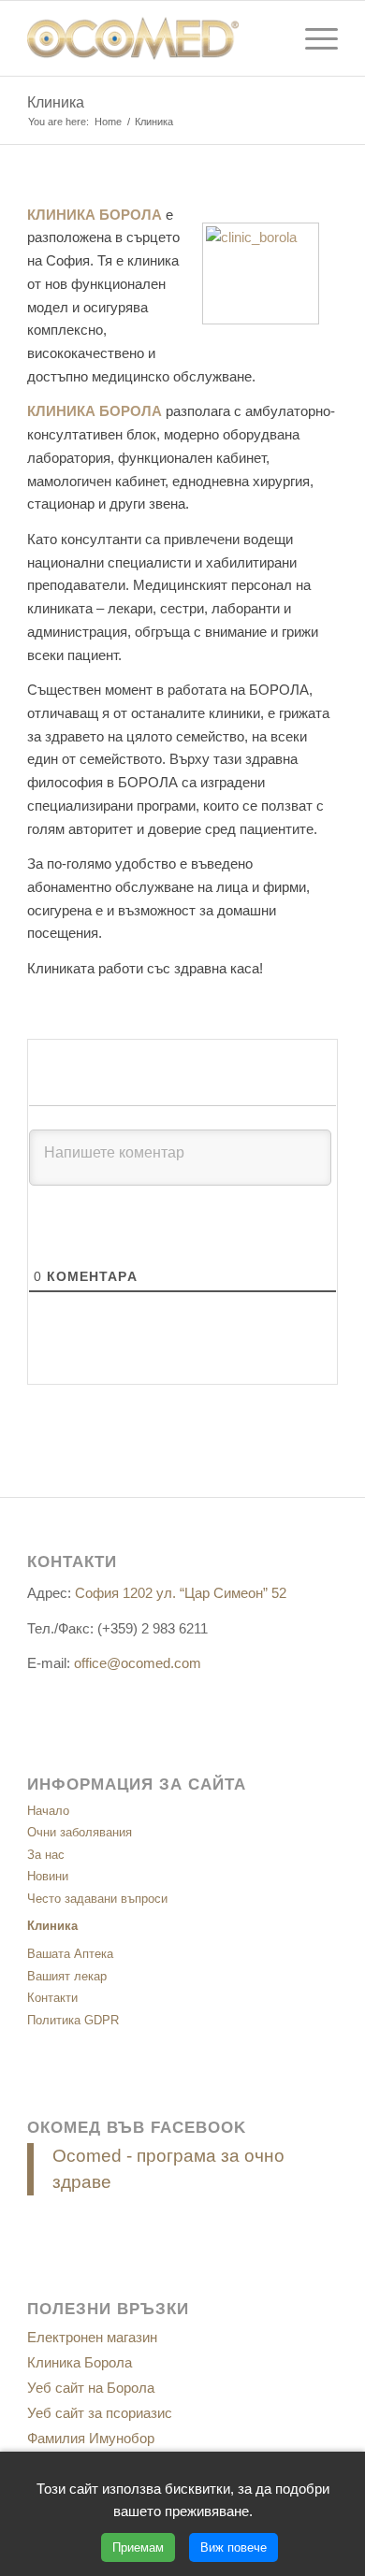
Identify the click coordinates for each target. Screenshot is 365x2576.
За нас (46, 1855)
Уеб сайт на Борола (91, 2388)
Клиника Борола (80, 2362)
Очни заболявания (80, 1832)
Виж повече (234, 2547)
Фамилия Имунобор (91, 2438)
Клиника (56, 102)
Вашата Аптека (70, 1954)
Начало (48, 1811)
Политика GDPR (73, 2020)
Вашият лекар (67, 1976)
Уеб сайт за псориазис (100, 2413)
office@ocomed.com (138, 1663)
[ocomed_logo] (151, 38)
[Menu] (312, 38)
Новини (48, 1876)
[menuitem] (312, 38)
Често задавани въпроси (97, 1899)
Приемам (138, 2547)
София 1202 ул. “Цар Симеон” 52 (181, 1593)
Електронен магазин (92, 2337)
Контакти (52, 1998)
